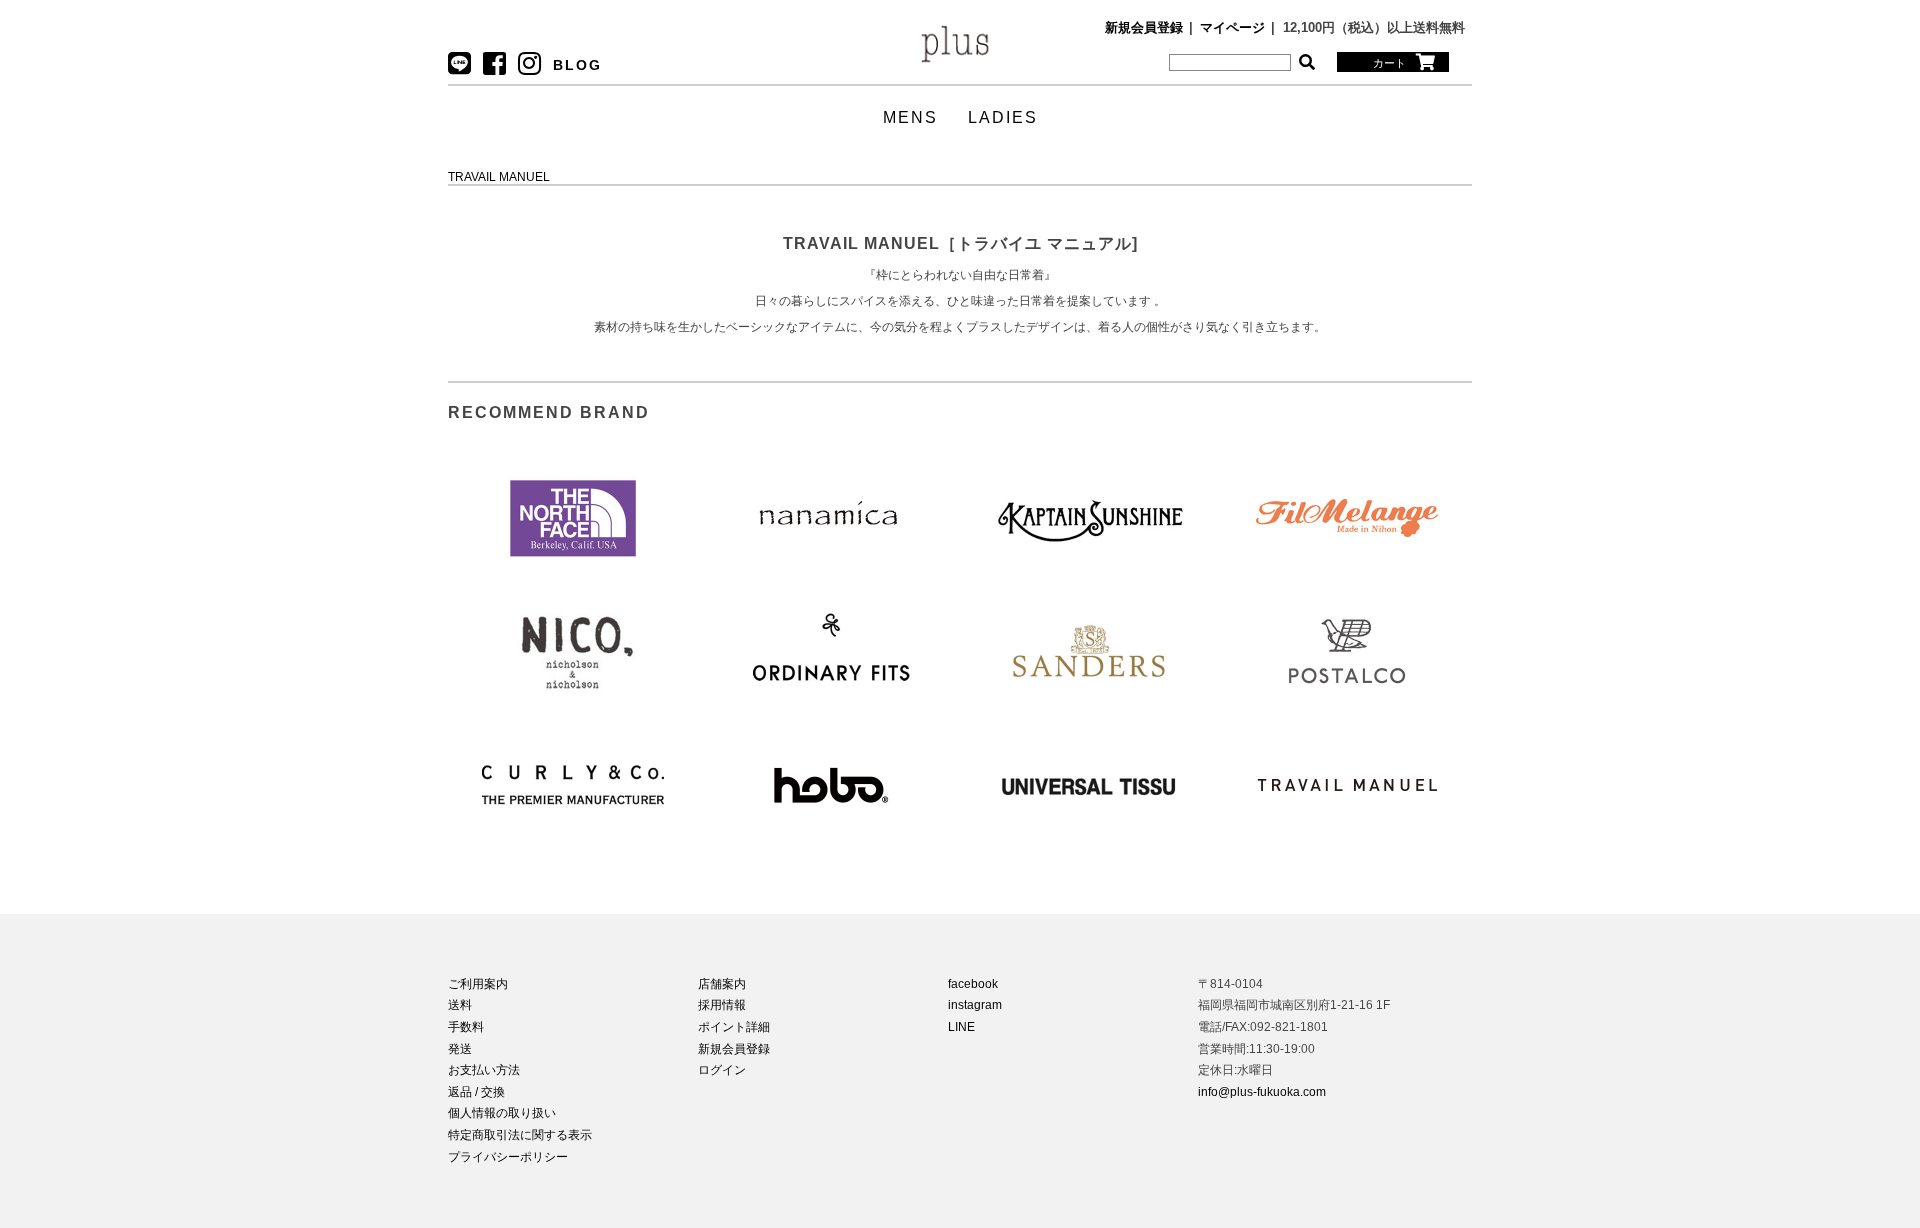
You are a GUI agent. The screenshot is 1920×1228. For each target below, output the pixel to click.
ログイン (722, 1070)
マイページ (1232, 27)
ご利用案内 (478, 984)
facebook (973, 984)
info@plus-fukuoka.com (1262, 1092)
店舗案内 (722, 984)
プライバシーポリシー (508, 1157)
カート (1389, 63)
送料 (460, 1005)
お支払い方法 (484, 1070)
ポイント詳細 (734, 1027)
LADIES (1003, 117)
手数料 (466, 1027)
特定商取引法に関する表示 (520, 1135)
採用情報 (722, 1005)
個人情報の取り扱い (502, 1113)
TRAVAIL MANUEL (499, 177)
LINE (961, 1027)
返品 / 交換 (476, 1092)
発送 (460, 1049)
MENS (910, 117)
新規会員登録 (1144, 27)
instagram (975, 1005)
